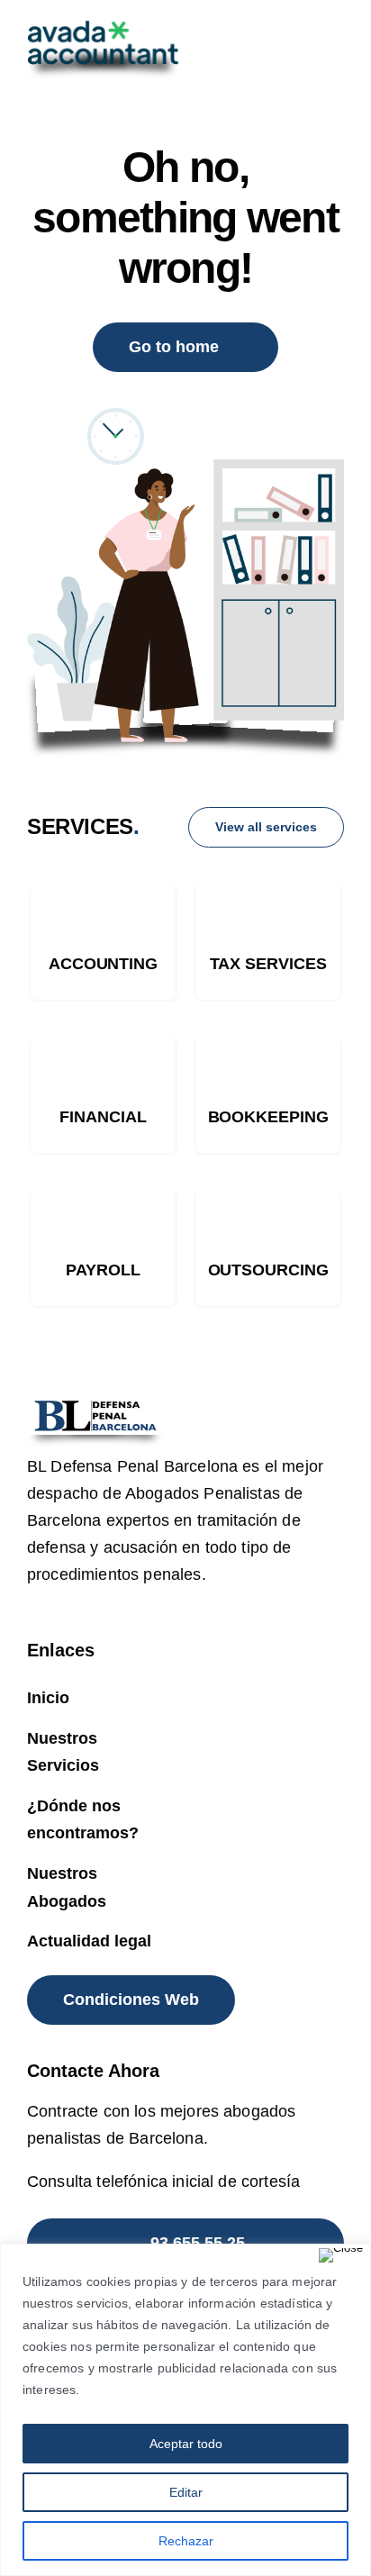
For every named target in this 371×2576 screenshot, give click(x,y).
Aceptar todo (186, 2444)
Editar (186, 2492)
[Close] (341, 2255)
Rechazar (186, 2541)
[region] (185, 2410)
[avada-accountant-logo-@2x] (103, 30)
